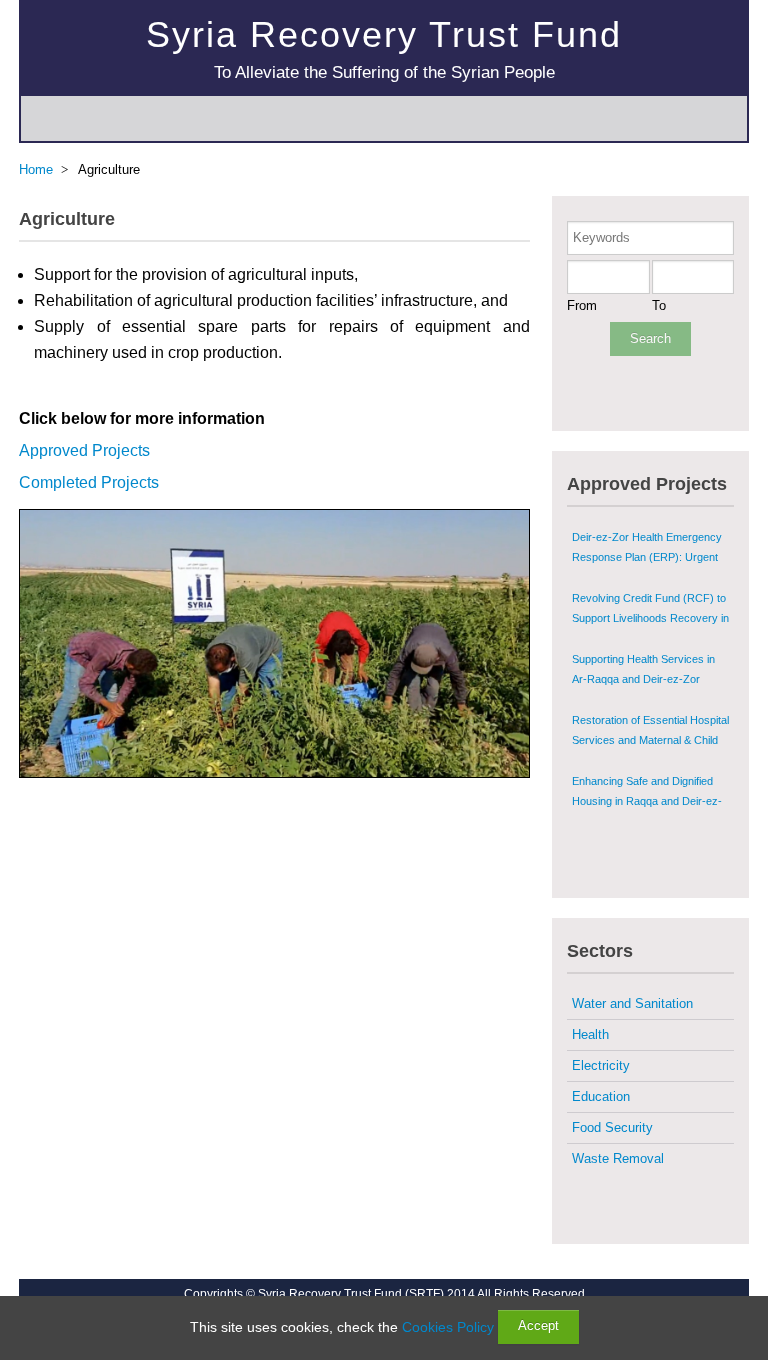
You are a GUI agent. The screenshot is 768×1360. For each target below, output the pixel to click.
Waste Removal (618, 1158)
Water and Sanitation (632, 1003)
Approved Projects (84, 450)
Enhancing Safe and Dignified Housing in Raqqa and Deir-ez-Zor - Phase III (647, 801)
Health (590, 1034)
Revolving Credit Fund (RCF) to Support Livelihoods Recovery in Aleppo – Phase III (650, 618)
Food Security (612, 1127)
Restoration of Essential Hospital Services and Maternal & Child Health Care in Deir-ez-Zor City (650, 740)
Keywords (601, 237)
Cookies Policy (448, 1327)
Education (601, 1096)
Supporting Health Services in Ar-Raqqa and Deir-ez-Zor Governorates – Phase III (643, 679)
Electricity (601, 1065)
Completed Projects (89, 482)
